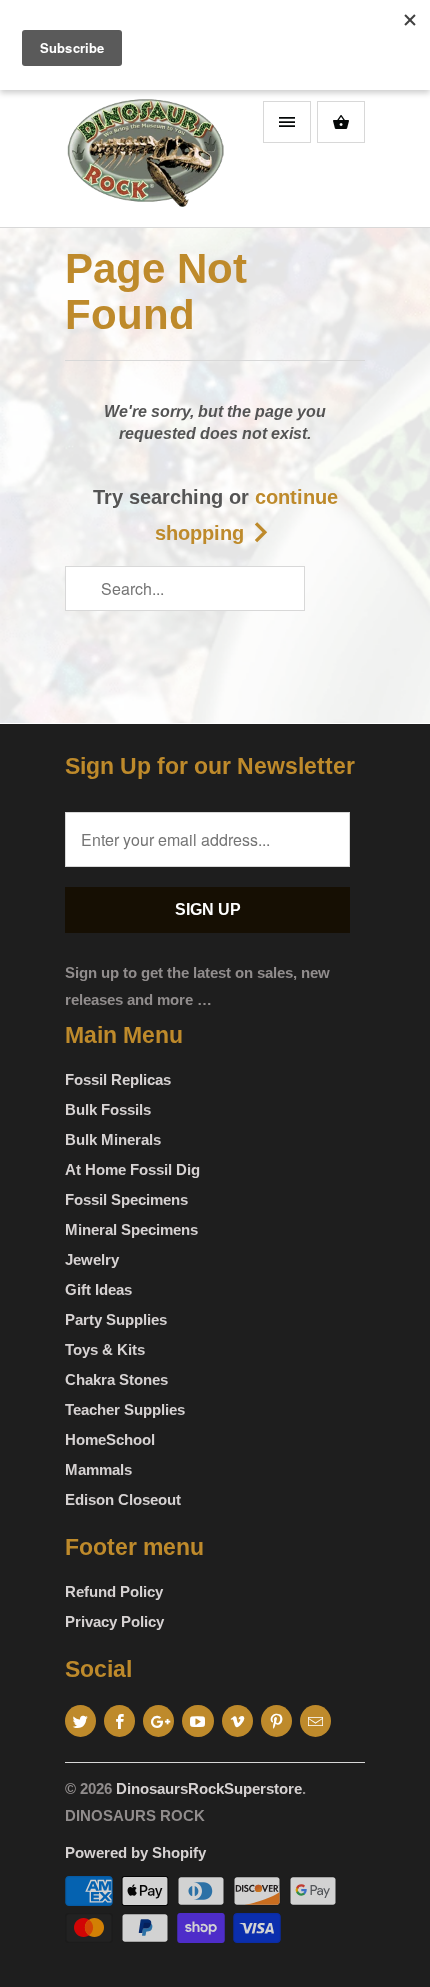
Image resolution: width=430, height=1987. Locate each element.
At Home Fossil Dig (132, 1169)
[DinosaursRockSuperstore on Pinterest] (276, 1721)
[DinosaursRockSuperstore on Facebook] (119, 1721)
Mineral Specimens (131, 1229)
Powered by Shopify (135, 1852)
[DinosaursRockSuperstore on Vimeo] (237, 1721)
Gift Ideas (98, 1289)
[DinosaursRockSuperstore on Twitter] (80, 1721)
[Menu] (287, 122)
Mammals (98, 1469)
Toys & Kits (105, 1349)
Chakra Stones (116, 1379)
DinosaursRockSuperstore (209, 1788)
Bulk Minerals (113, 1139)
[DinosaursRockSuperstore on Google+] (158, 1721)
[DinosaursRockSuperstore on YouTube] (197, 1721)
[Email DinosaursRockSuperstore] (315, 1721)
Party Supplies (116, 1319)
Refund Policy (114, 1591)
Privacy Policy (114, 1621)
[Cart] (341, 122)
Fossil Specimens (126, 1199)
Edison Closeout (123, 1499)
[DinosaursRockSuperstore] (145, 159)
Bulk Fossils (108, 1109)
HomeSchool (110, 1439)
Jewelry (92, 1259)
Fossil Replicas (118, 1079)
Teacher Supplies (125, 1409)
